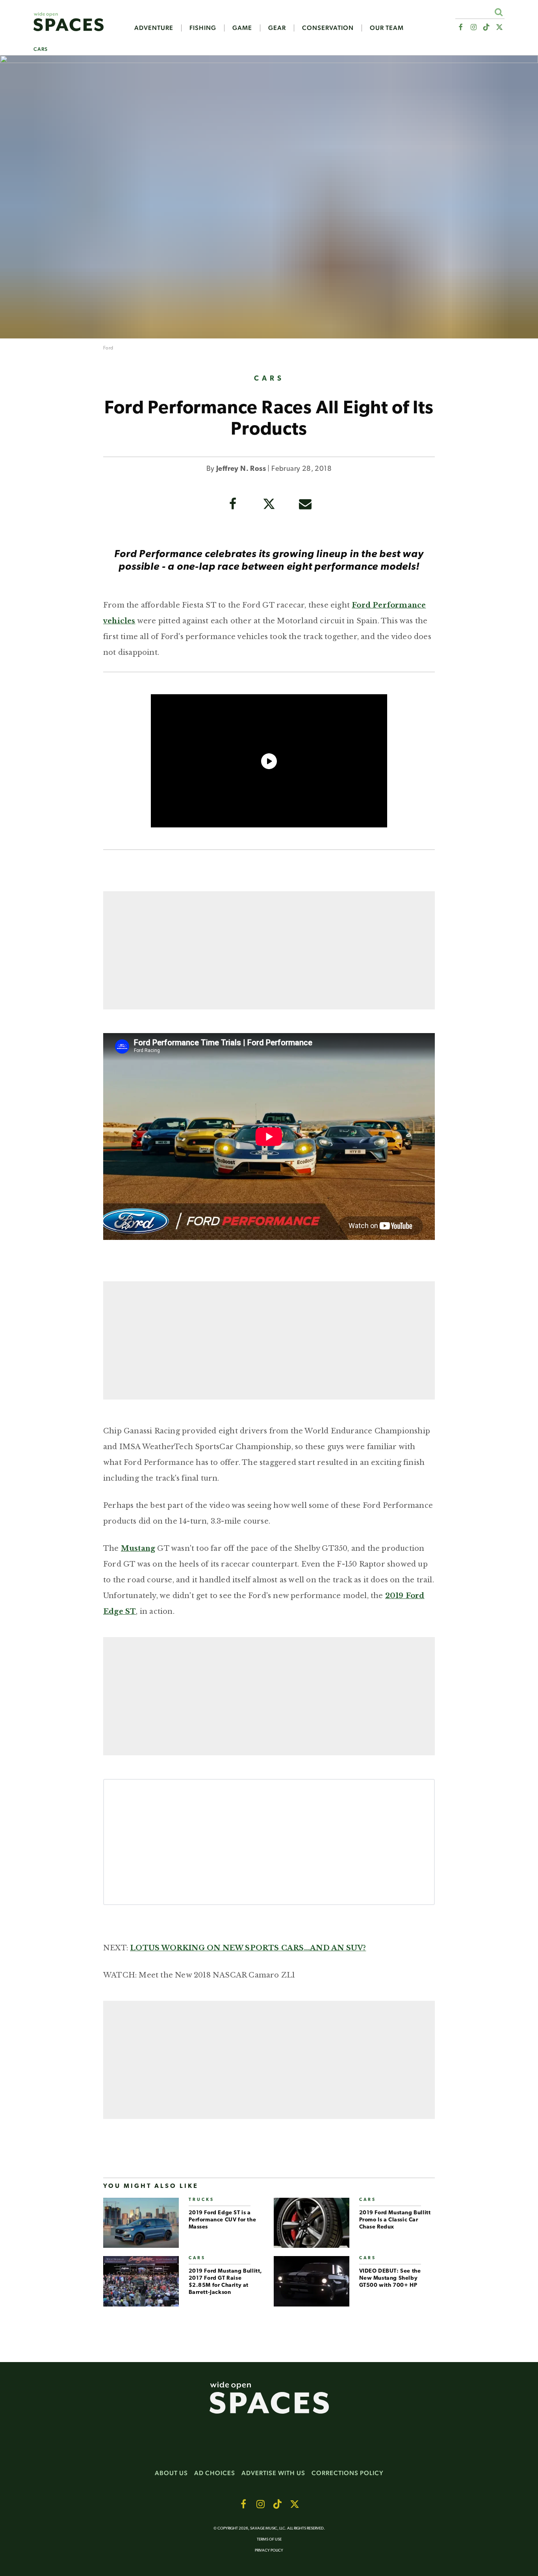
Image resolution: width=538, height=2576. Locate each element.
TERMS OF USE (269, 2540)
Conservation (328, 28)
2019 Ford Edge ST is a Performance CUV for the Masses (223, 2220)
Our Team (387, 28)
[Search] (498, 12)
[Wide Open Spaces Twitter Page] (500, 27)
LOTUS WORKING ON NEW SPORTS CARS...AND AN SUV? (248, 1948)
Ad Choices (215, 2473)
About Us (171, 2473)
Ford (108, 348)
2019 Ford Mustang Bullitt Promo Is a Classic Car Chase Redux (395, 2220)
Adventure (154, 28)
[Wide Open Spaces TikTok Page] (487, 27)
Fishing (203, 28)
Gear (277, 28)
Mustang (138, 1548)
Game (242, 28)
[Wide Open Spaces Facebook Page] (460, 27)
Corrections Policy (348, 2473)
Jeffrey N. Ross (241, 469)
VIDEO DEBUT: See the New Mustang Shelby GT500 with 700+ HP (390, 2278)
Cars (41, 49)
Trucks (201, 2200)
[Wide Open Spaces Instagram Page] (473, 27)
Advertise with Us (273, 2473)
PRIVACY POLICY (269, 2551)
